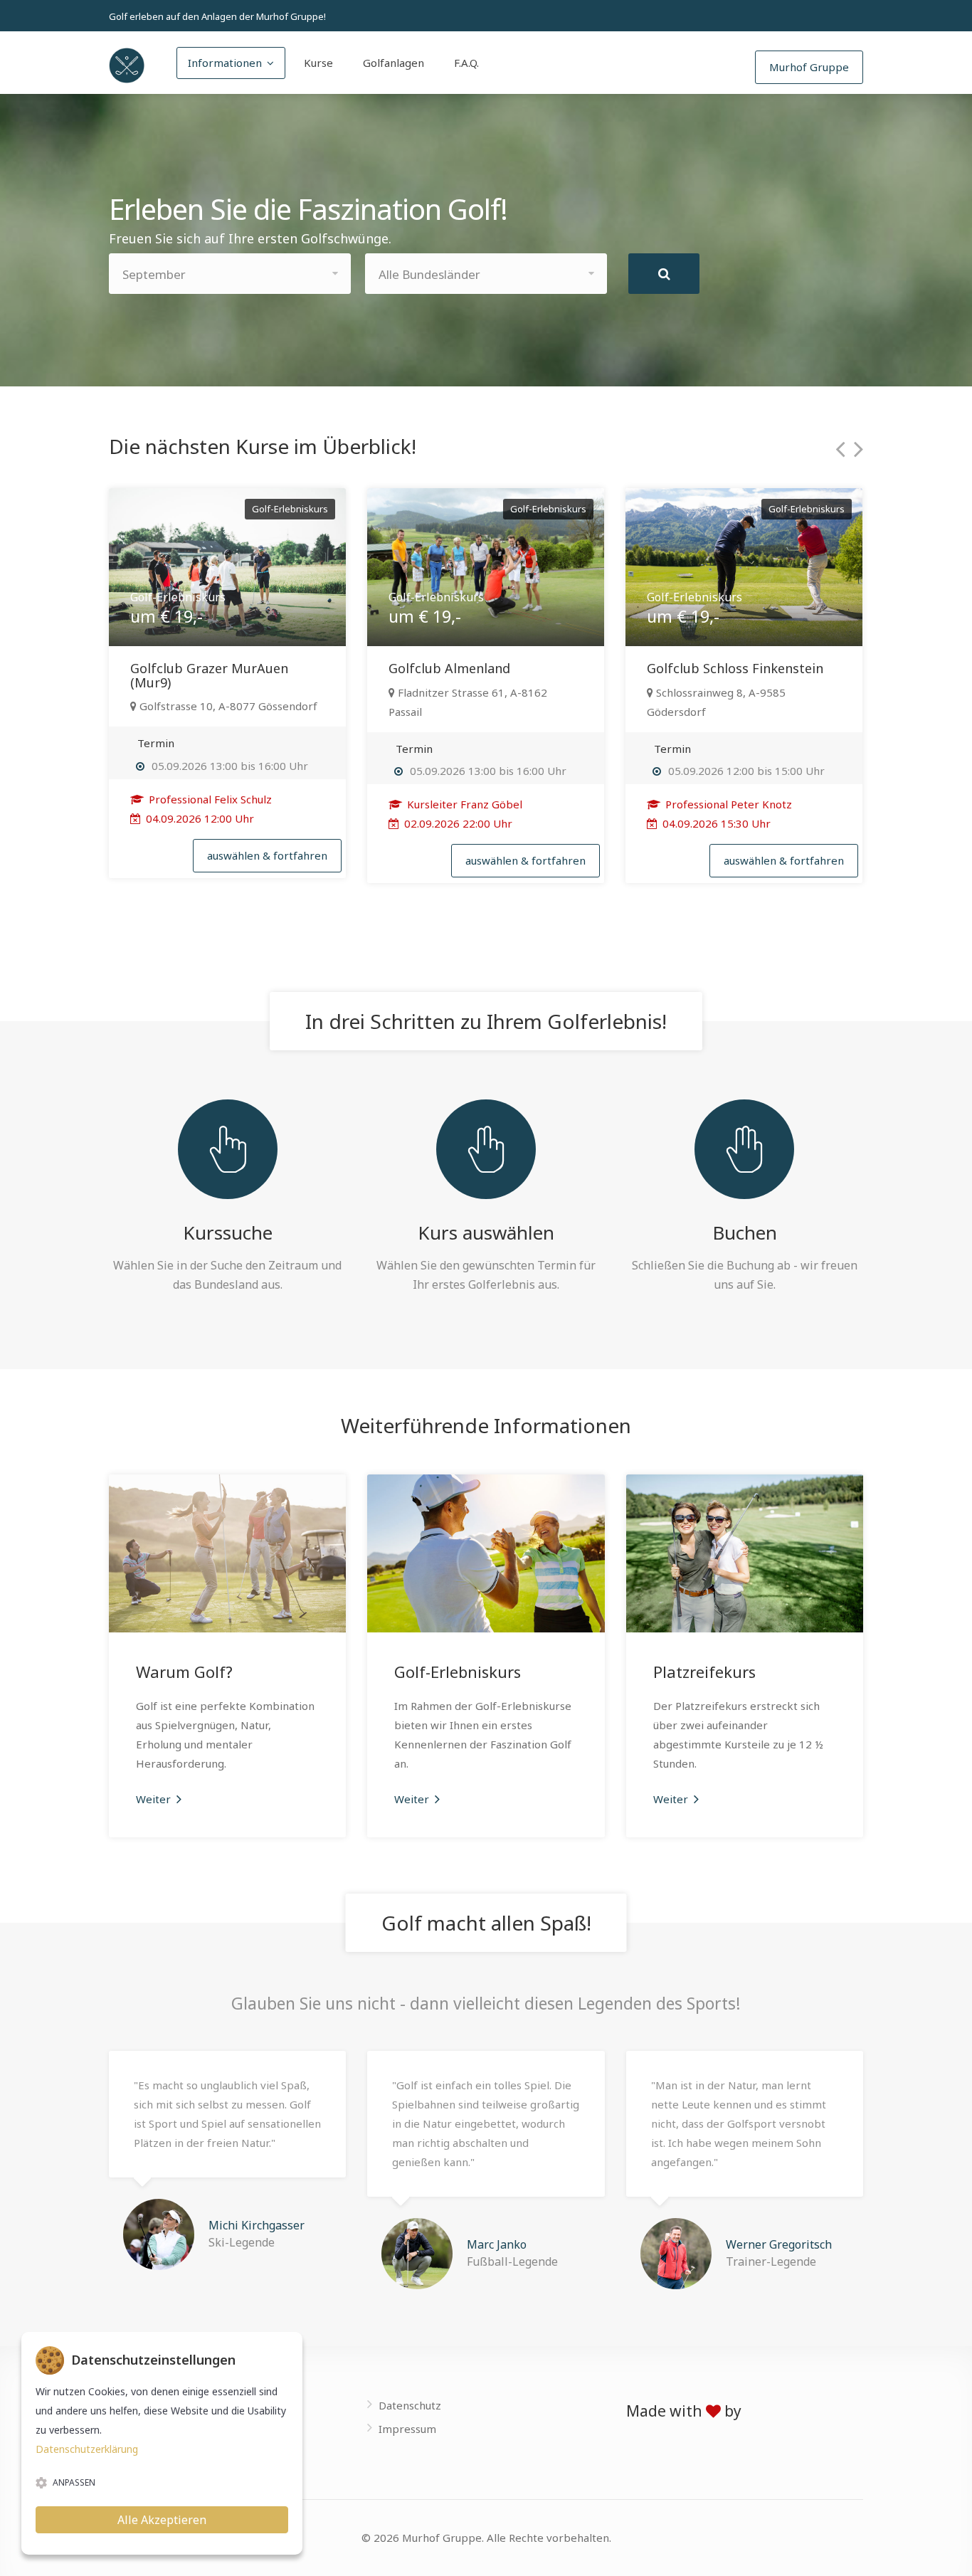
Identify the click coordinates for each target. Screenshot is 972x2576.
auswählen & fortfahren (267, 855)
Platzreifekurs (704, 1672)
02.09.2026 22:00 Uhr (457, 823)
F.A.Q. (466, 63)
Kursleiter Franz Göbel (463, 804)
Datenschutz (410, 2405)
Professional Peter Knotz (727, 804)
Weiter (155, 1799)
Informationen (225, 63)
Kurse (318, 63)
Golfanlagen (393, 63)
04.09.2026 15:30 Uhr (715, 823)
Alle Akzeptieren (162, 2520)
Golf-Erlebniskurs (458, 1672)
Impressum (407, 2429)
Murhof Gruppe (809, 67)
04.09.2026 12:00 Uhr (199, 818)
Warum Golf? (184, 1672)
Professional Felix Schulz (209, 799)
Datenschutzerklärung (87, 2449)
